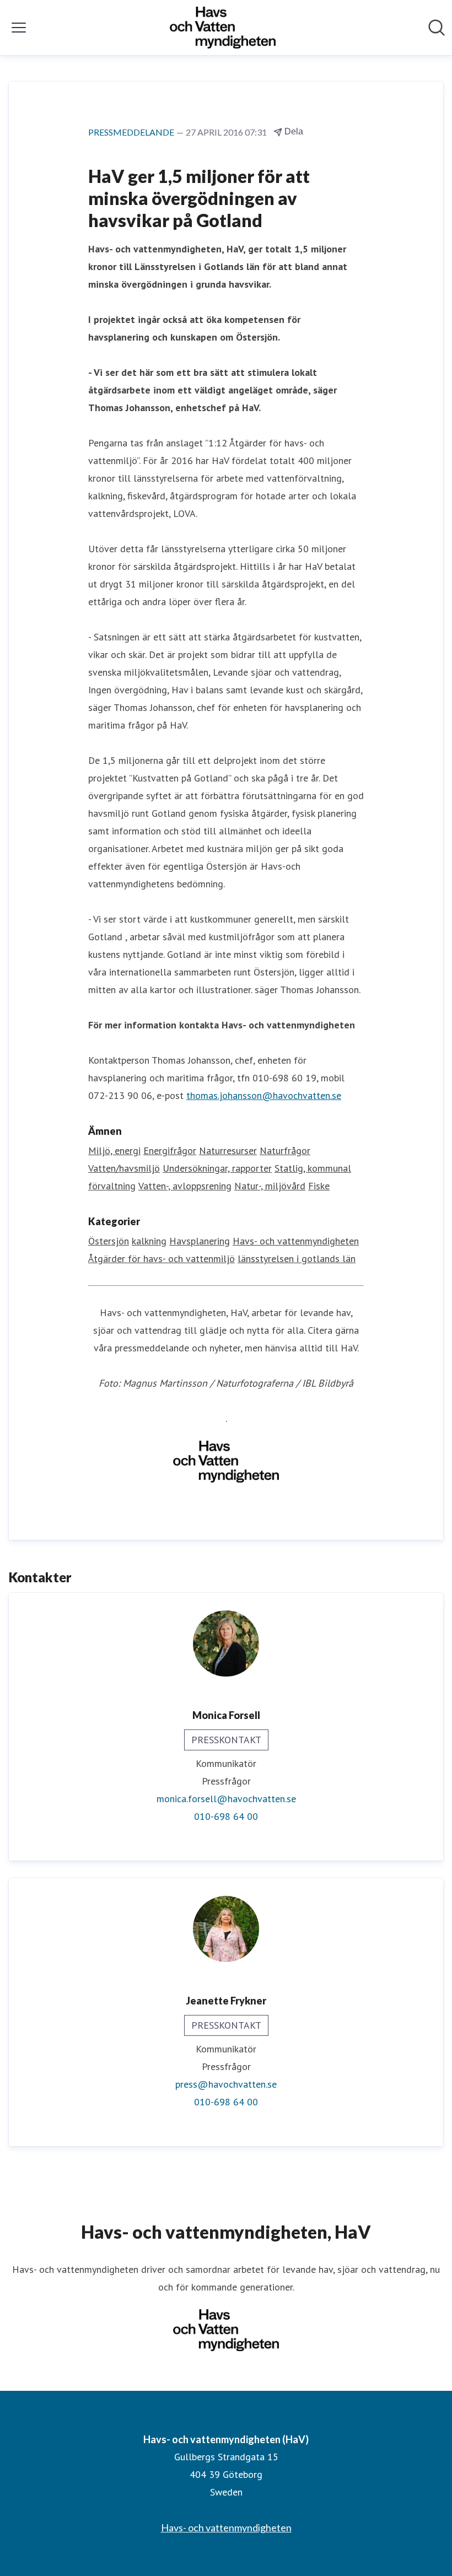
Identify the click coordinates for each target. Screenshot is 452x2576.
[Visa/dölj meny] (19, 28)
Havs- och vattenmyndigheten (296, 1241)
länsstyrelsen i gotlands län (297, 1259)
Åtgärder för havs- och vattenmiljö (162, 1259)
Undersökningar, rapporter (217, 1168)
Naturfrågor (285, 1150)
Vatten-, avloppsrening (185, 1186)
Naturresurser (228, 1150)
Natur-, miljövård (270, 1186)
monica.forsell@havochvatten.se (226, 1799)
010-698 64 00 (226, 1816)
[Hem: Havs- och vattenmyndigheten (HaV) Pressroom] (223, 28)
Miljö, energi (114, 1150)
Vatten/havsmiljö (124, 1168)
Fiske (319, 1186)
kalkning (149, 1241)
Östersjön (109, 1241)
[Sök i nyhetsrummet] (437, 28)
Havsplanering (200, 1241)
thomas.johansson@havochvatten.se (264, 1095)
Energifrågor (170, 1150)
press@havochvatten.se (226, 2084)
